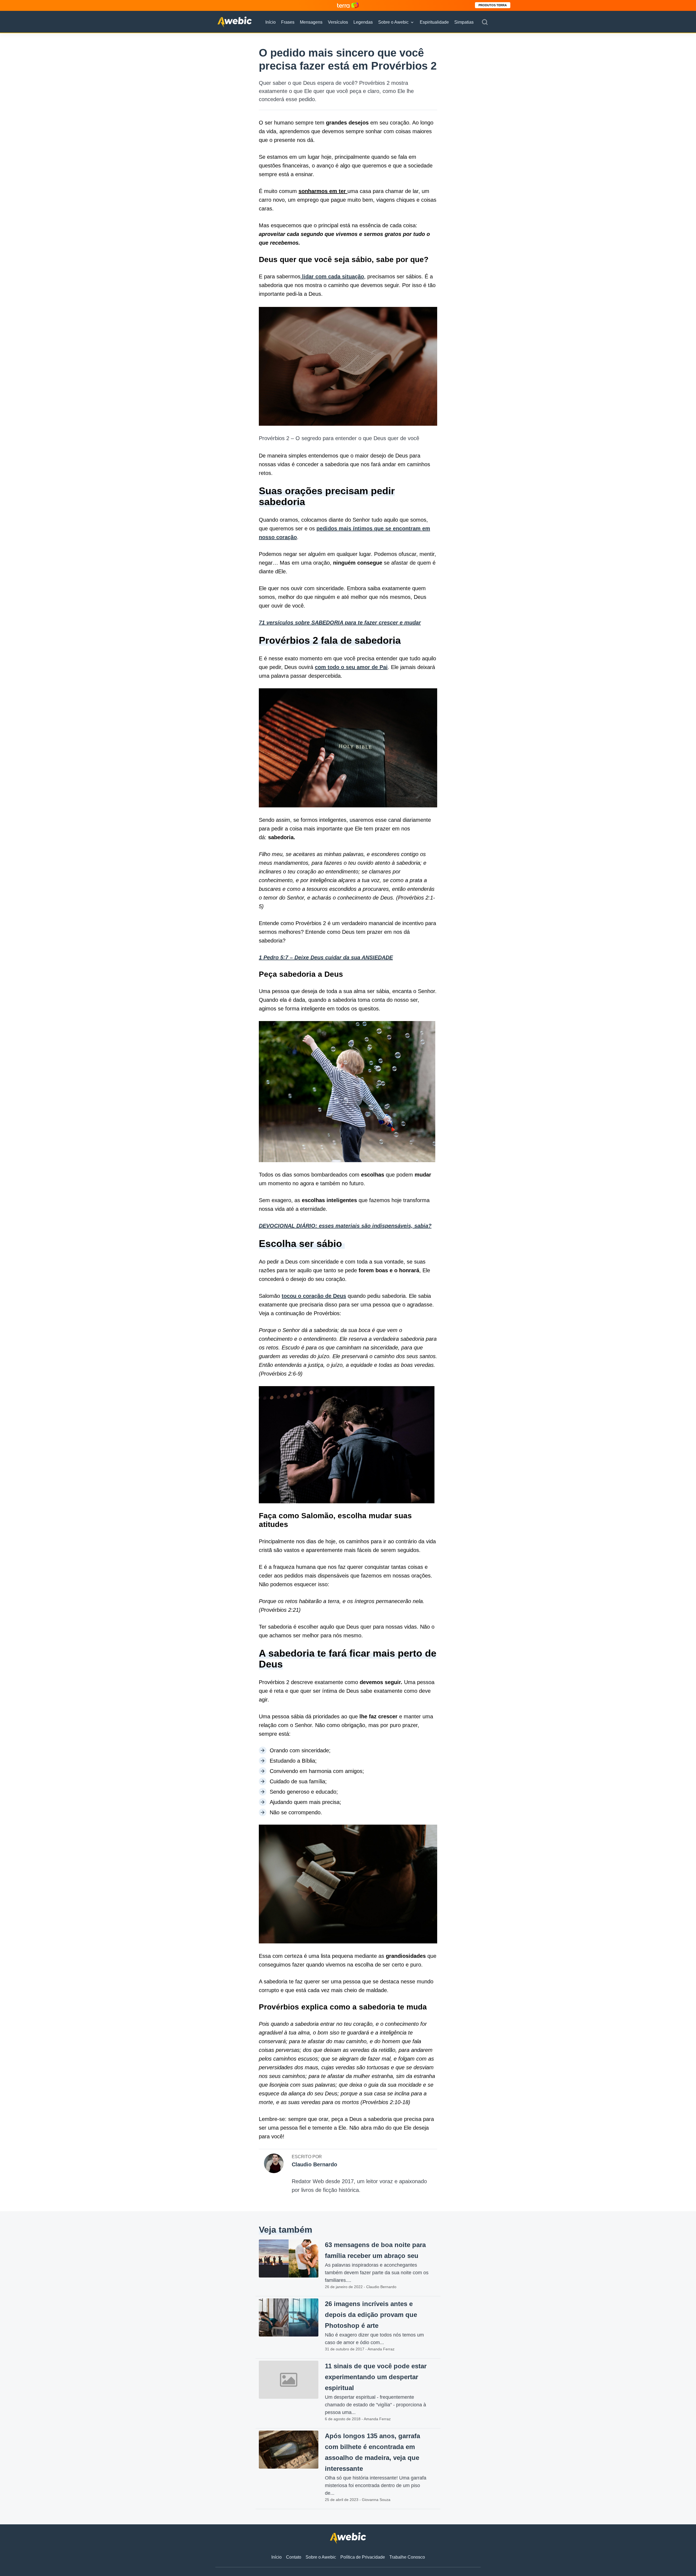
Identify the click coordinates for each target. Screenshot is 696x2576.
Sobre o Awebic (393, 22)
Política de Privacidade (363, 2557)
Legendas (363, 22)
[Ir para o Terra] (348, 5)
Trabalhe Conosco (407, 2557)
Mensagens (311, 22)
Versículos (338, 22)
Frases (288, 22)
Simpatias (464, 22)
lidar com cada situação (332, 276)
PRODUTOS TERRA (493, 5)
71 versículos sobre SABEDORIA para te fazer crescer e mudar (340, 623)
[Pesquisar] (485, 22)
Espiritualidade (434, 22)
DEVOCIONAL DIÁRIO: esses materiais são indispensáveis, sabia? (345, 1226)
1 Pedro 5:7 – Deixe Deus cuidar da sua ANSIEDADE (326, 957)
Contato (294, 2557)
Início (271, 22)
